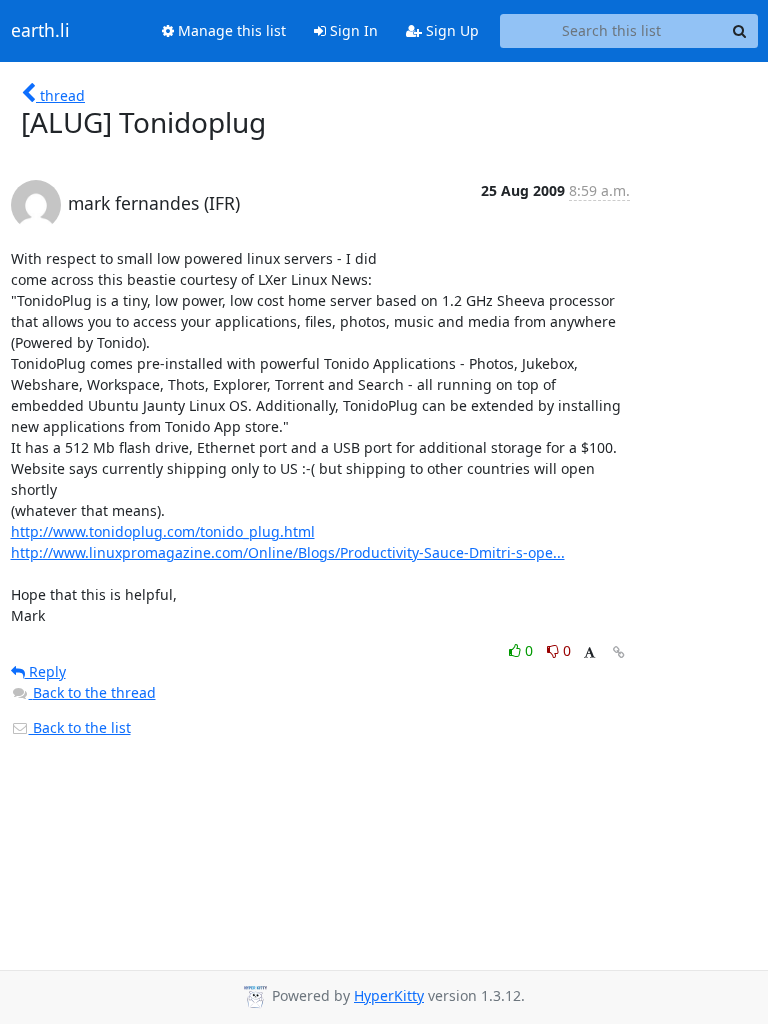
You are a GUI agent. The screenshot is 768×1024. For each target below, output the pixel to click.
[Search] (740, 31)
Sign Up (450, 30)
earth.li (40, 31)
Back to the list (80, 727)
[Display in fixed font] (589, 653)
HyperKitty (389, 995)
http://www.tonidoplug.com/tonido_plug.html (163, 531)
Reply (45, 671)
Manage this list (230, 30)
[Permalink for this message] (619, 652)
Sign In (352, 30)
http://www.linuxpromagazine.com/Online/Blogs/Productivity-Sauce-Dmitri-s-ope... (288, 552)
